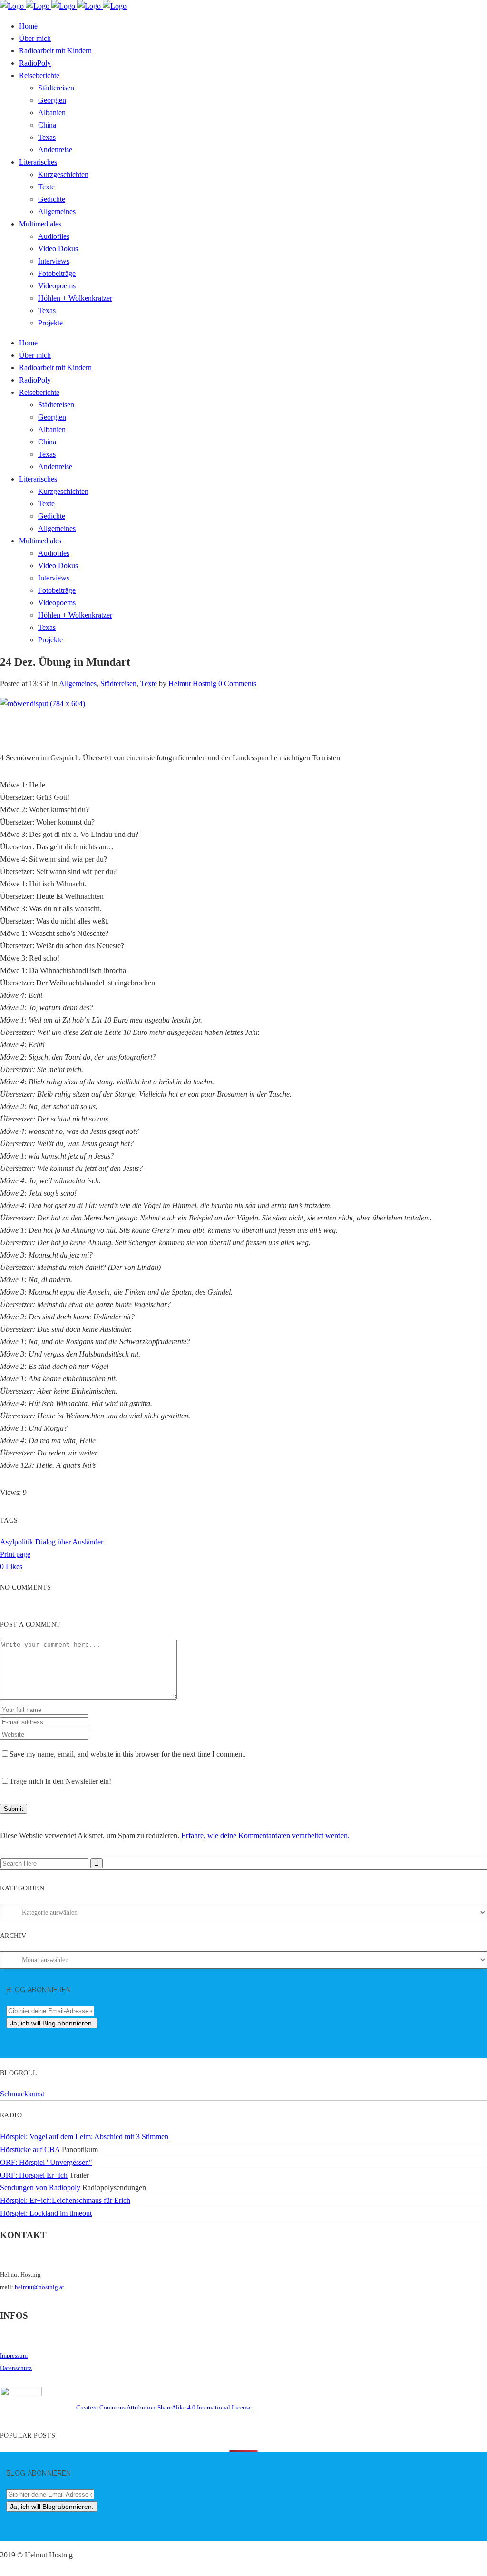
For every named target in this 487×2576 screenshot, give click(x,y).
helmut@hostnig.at (39, 2287)
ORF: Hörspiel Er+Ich (34, 2175)
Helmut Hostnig (192, 683)
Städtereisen (118, 683)
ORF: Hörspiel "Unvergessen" (46, 2162)
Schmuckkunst (22, 2094)
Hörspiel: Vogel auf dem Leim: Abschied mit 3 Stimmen (84, 2137)
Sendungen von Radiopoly (40, 2188)
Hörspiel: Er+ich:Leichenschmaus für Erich (65, 2200)
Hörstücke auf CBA (30, 2149)
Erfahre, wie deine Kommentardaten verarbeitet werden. (265, 1835)
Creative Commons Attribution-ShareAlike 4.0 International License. (165, 2407)
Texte (149, 683)
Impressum (14, 2355)
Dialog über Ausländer (69, 1542)
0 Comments (237, 683)
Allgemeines (78, 683)
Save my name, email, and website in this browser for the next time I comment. (128, 1754)
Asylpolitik (17, 1542)
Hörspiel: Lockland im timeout (46, 2213)
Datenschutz (16, 2368)
